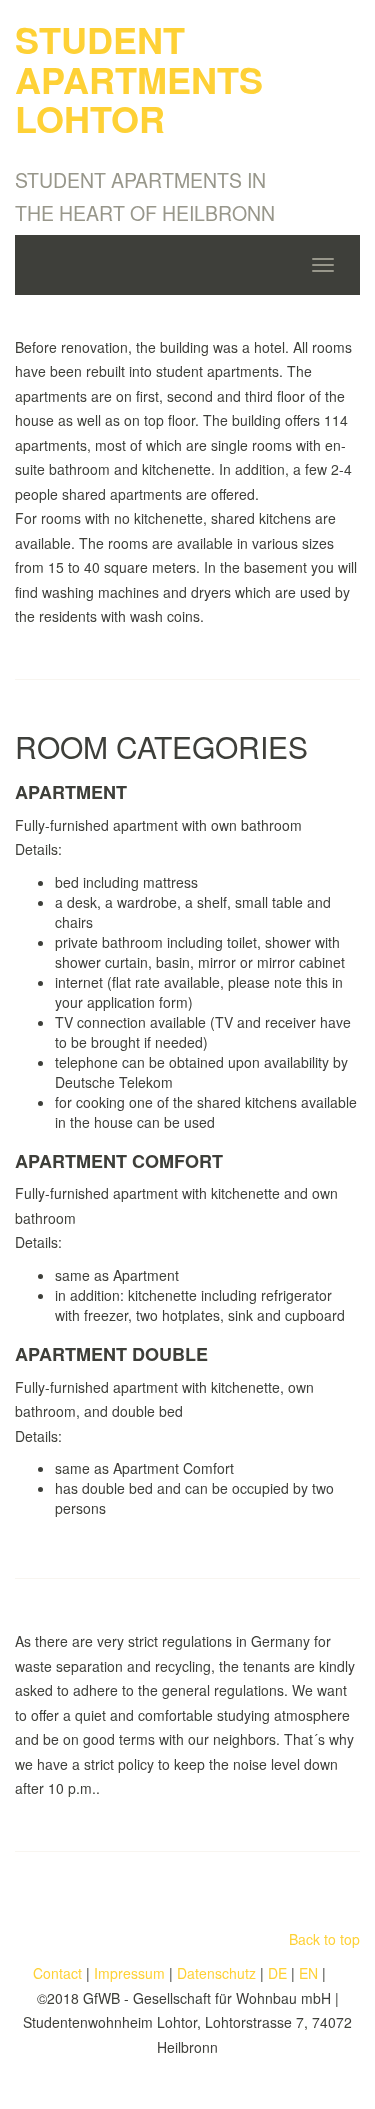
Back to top (324, 1939)
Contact (57, 1973)
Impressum (129, 1973)
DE (277, 1973)
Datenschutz (216, 1973)
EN (308, 1973)
